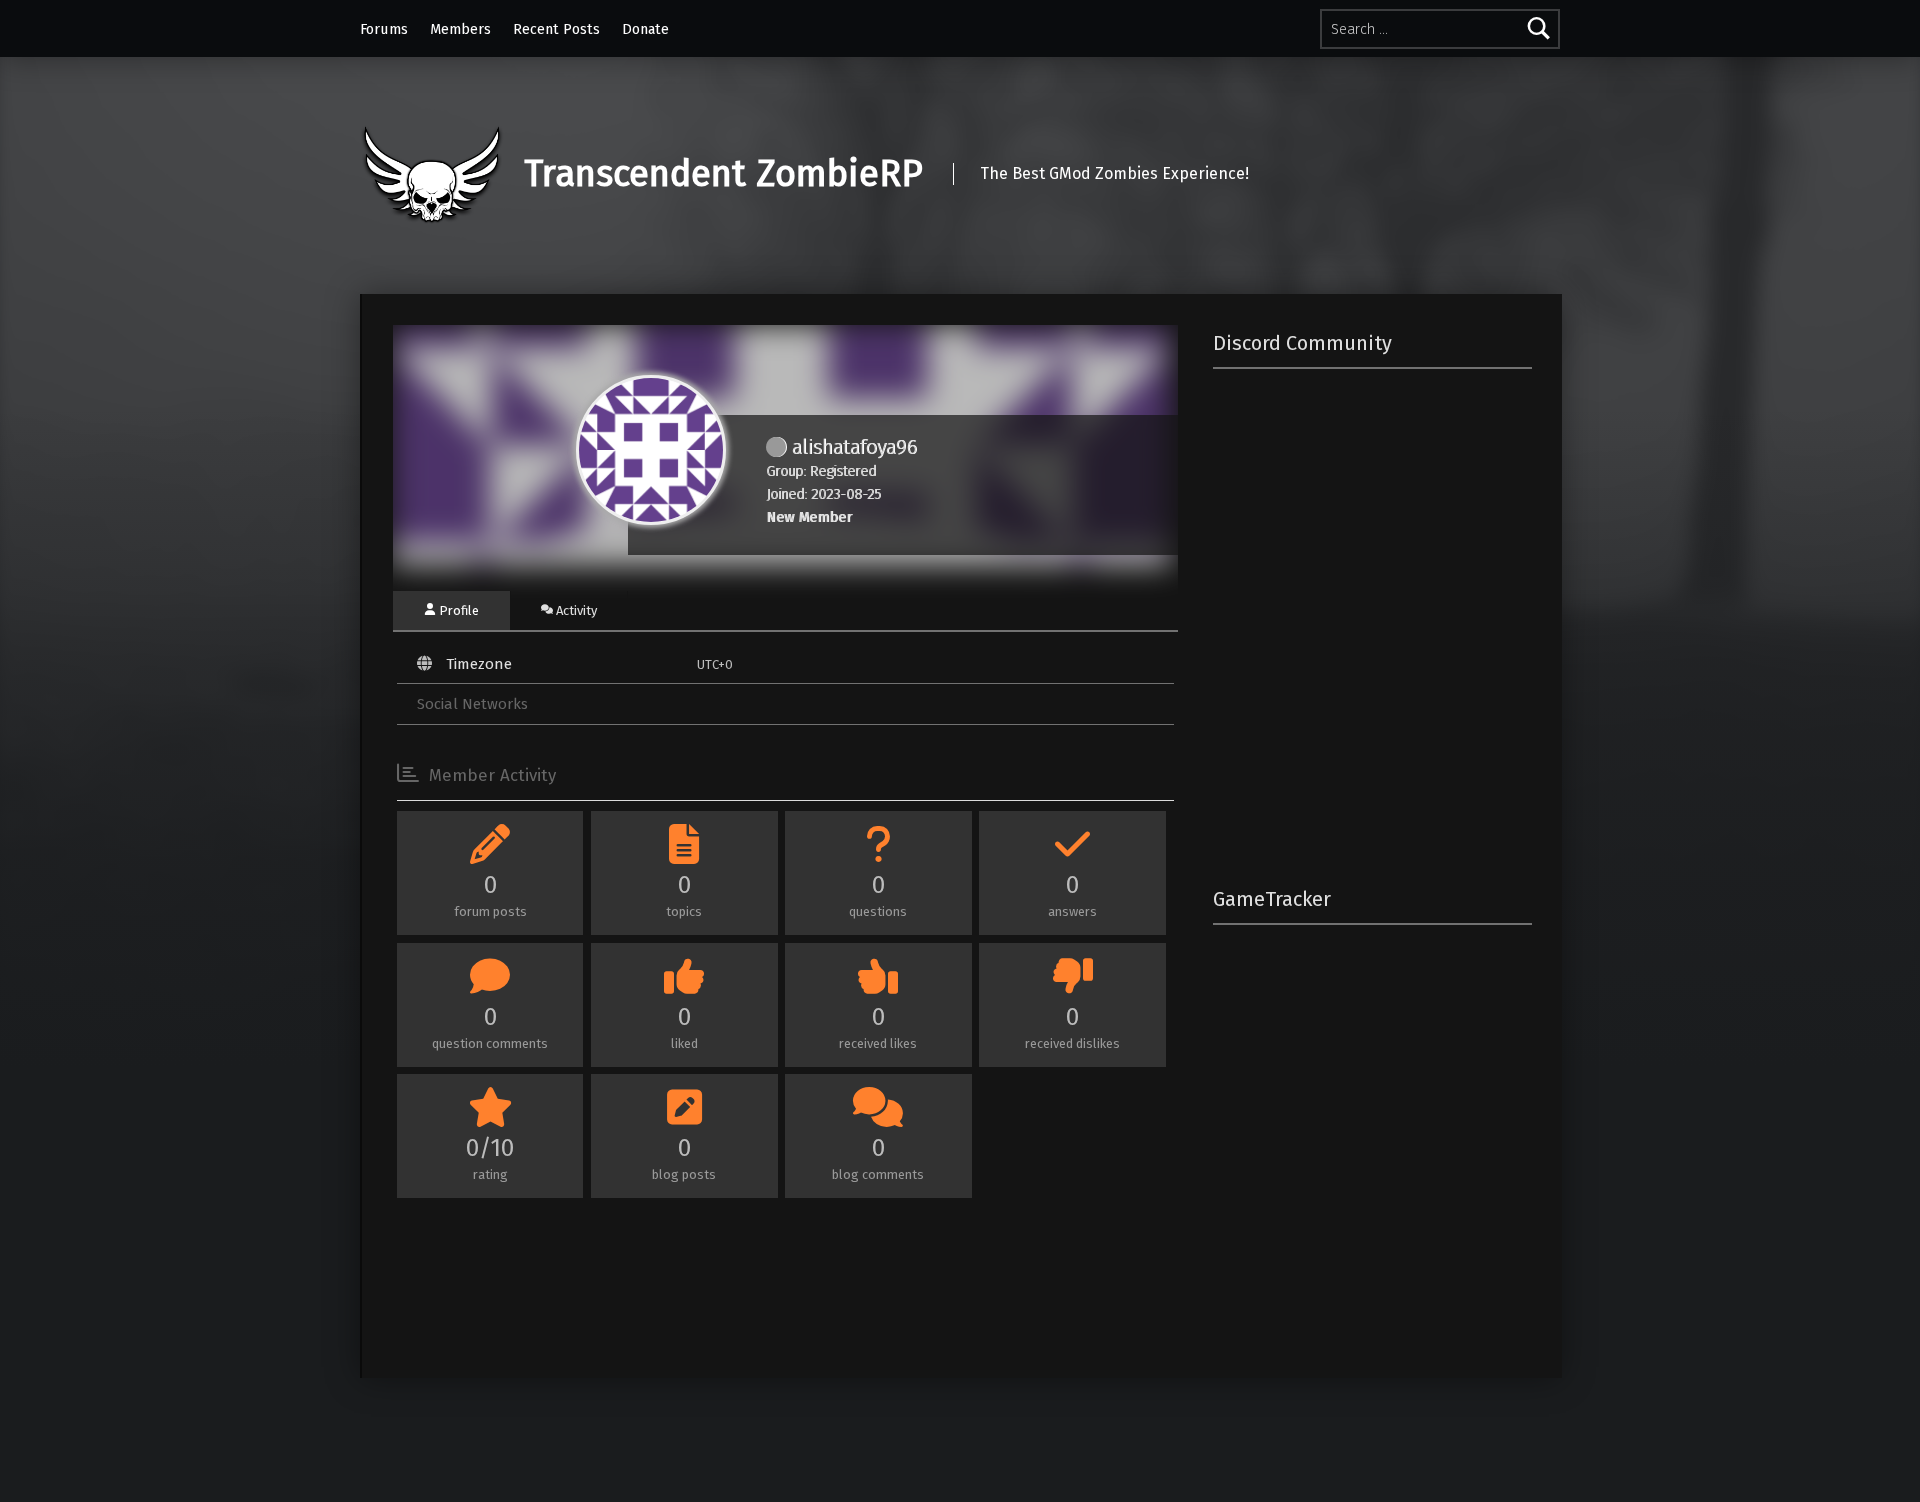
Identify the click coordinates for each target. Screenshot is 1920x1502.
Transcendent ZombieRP (723, 174)
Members (460, 29)
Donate (645, 29)
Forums (384, 29)
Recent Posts (556, 29)
